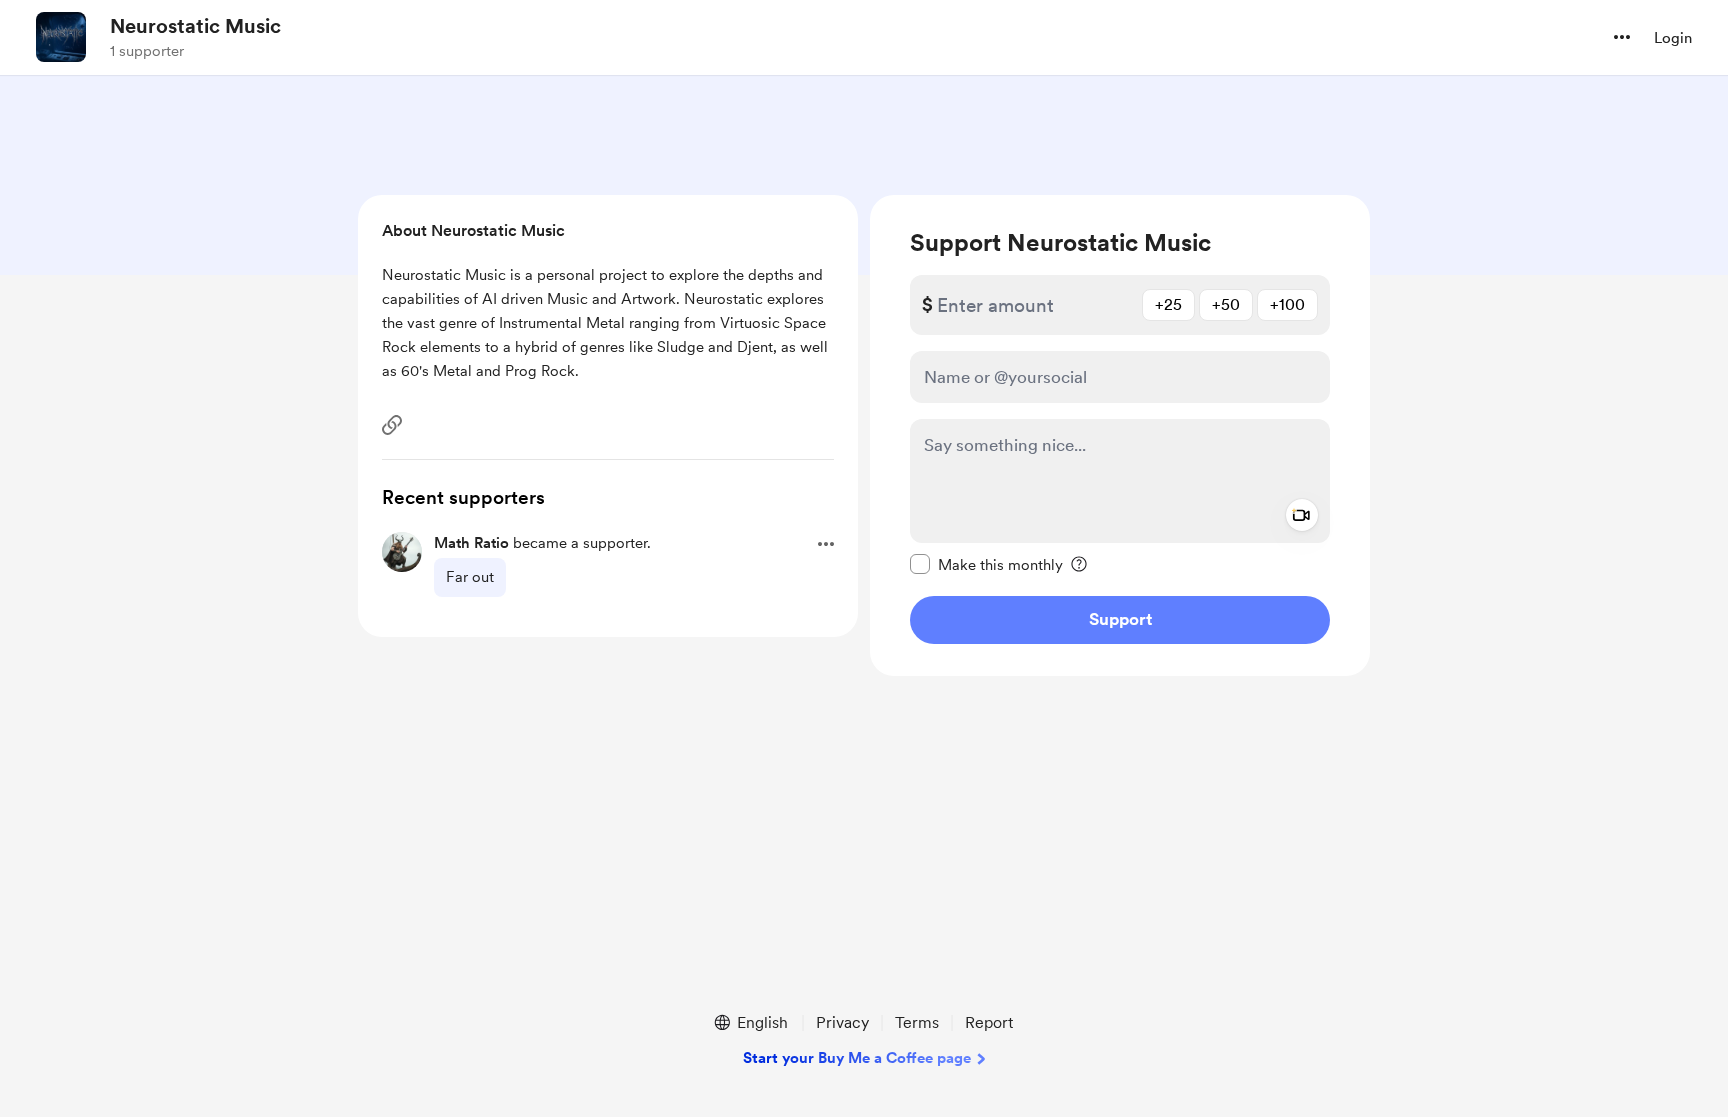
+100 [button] (1287, 304)
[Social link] (392, 425)
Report (989, 1022)
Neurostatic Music (195, 26)
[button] (1622, 37)
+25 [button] (1168, 304)
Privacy (842, 1022)
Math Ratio (471, 543)
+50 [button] (1226, 304)
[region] (1120, 435)
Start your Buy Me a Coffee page (857, 1058)
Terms (917, 1022)
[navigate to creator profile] (61, 37)
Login (1673, 38)
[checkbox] (986, 564)
